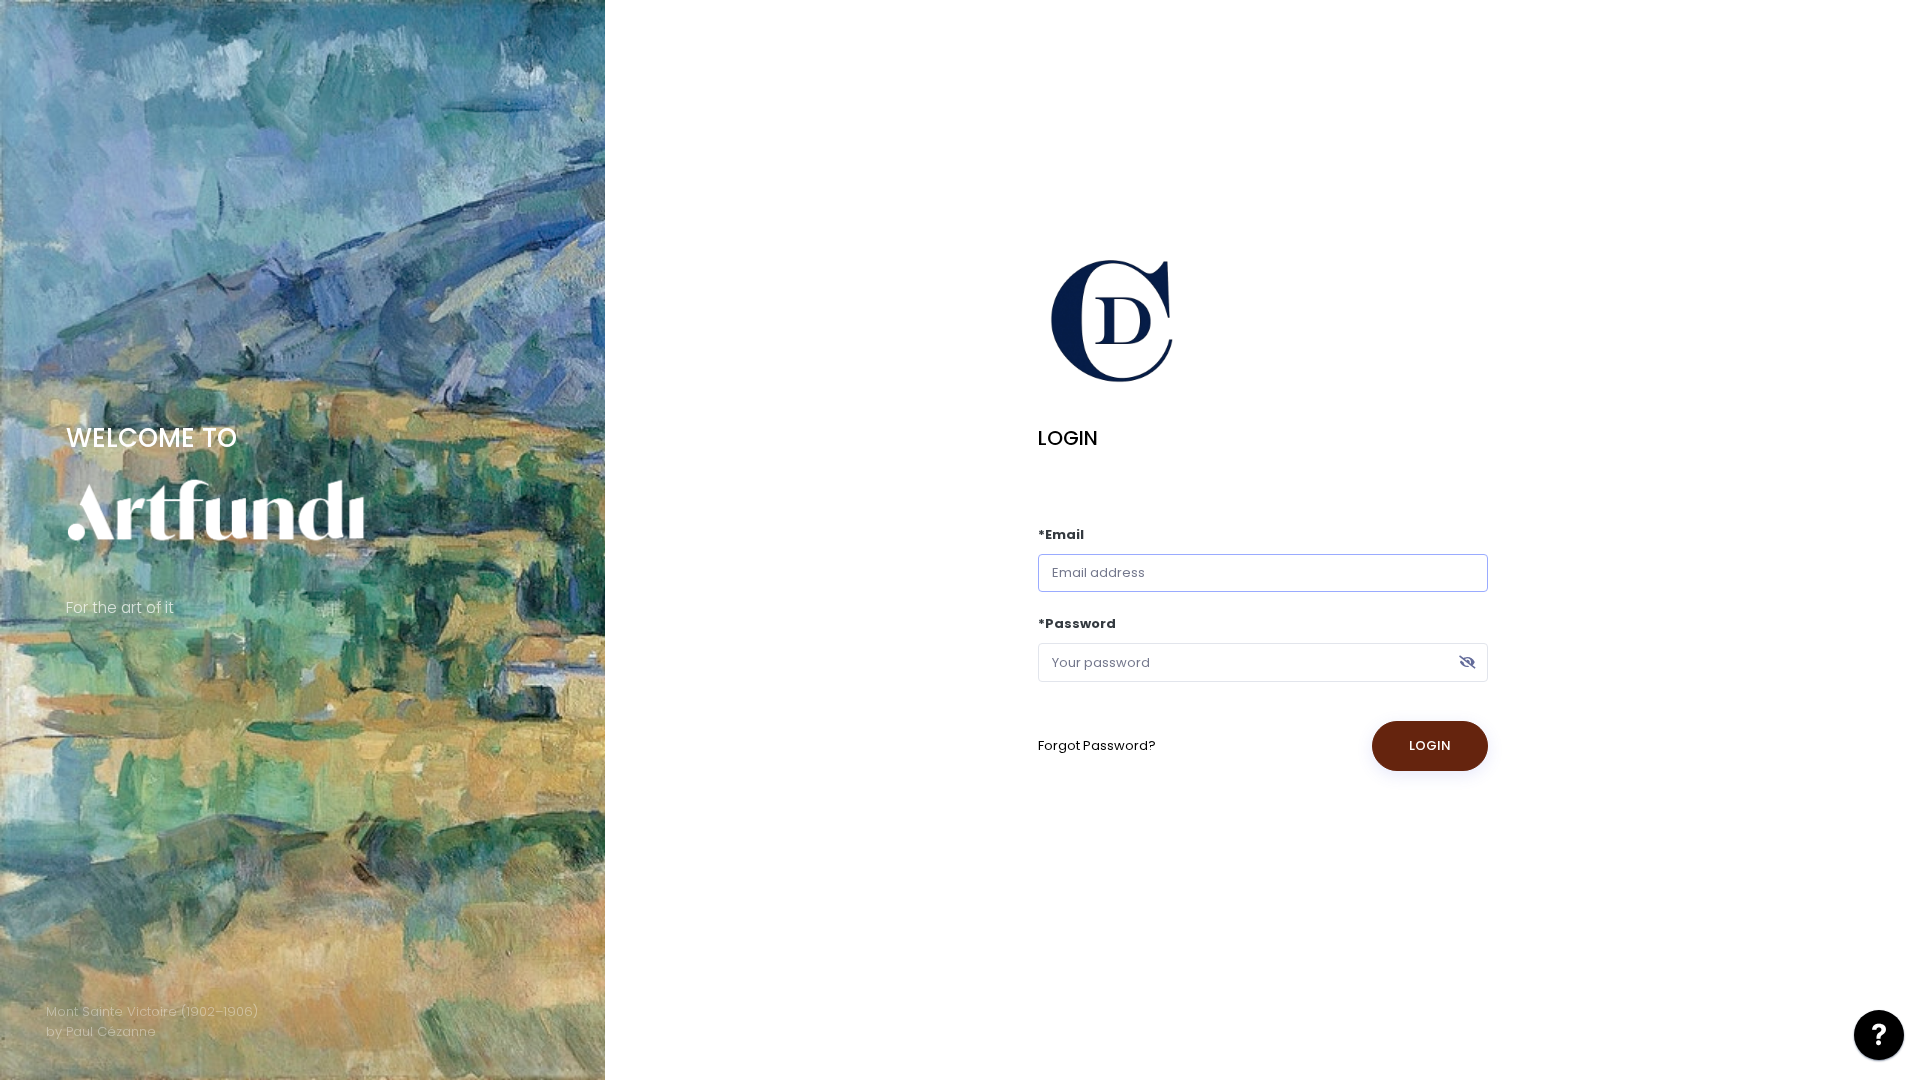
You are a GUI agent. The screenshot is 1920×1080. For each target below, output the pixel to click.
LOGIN (1430, 745)
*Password (1077, 623)
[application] (1879, 1040)
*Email (1061, 534)
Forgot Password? (1097, 745)
